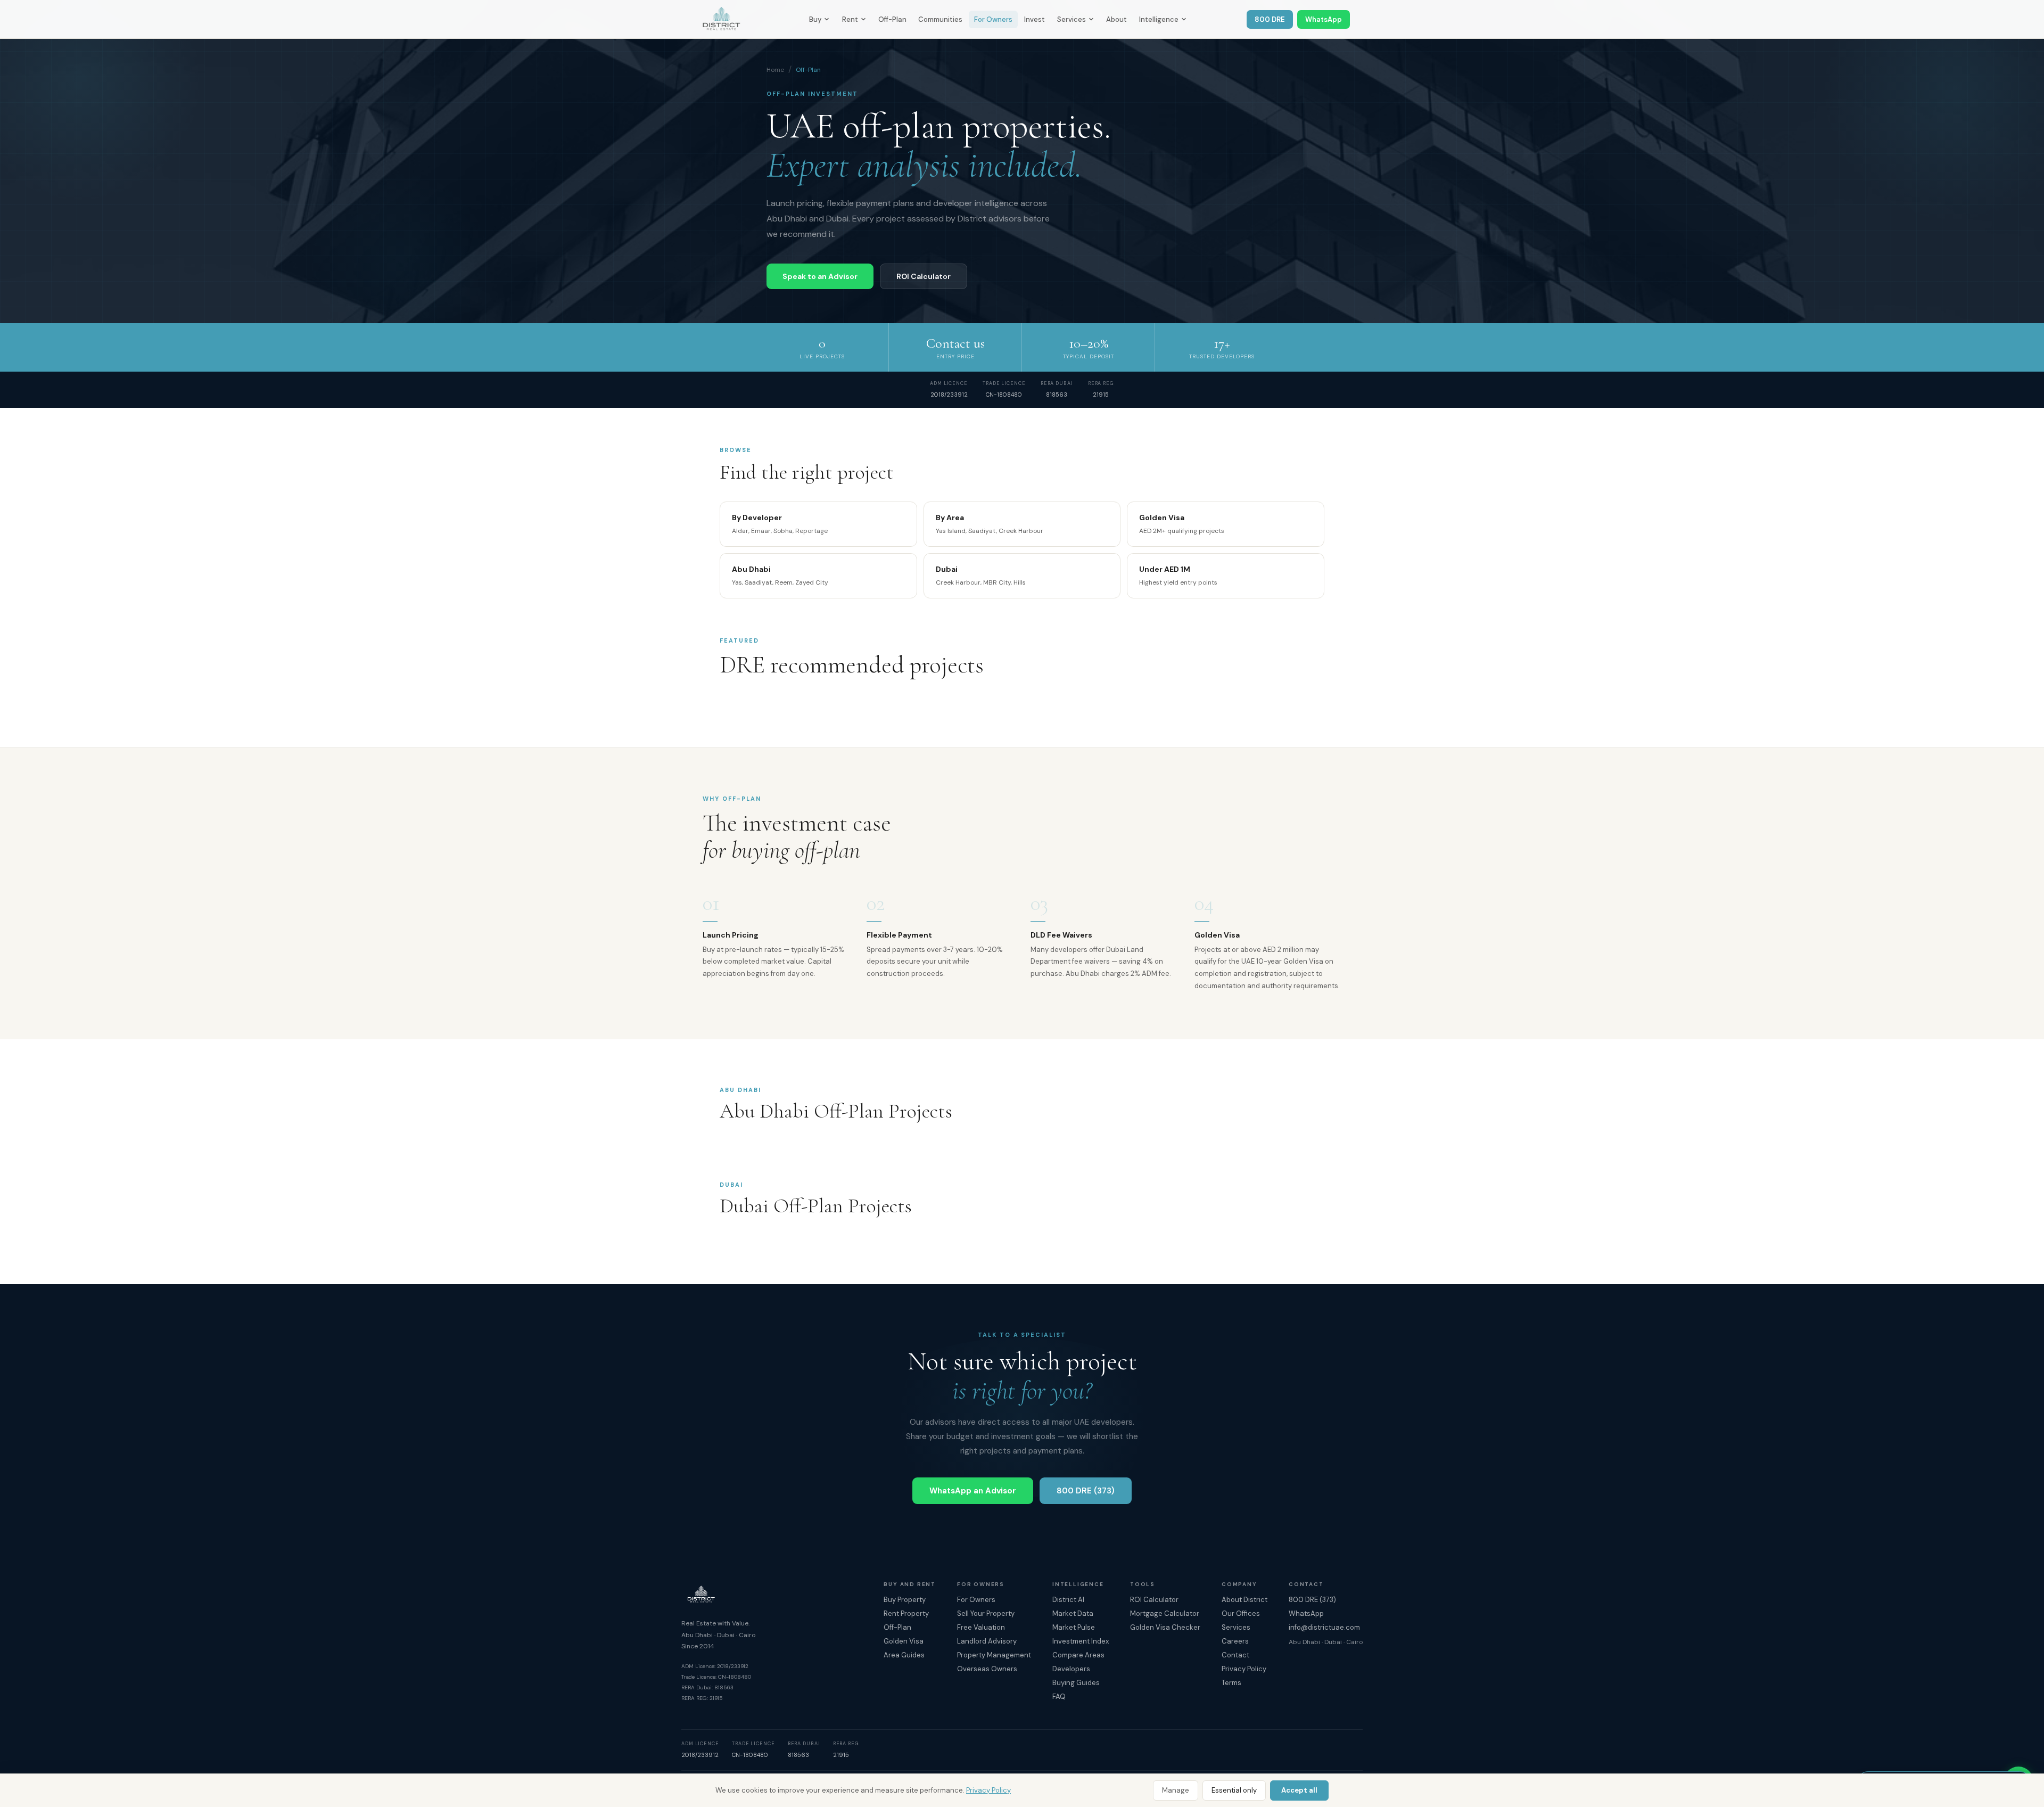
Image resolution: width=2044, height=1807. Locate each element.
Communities (940, 19)
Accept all (1299, 1790)
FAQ (1059, 1697)
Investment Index (1081, 1641)
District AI (1068, 1600)
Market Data (1073, 1613)
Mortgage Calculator (1165, 1613)
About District (1244, 1600)
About (1116, 19)
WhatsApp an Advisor (973, 1491)
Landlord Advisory (987, 1641)
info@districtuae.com (1324, 1627)
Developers (1071, 1669)
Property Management (994, 1655)
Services (1072, 19)
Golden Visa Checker (1165, 1627)
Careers (1235, 1641)
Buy (815, 19)
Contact (1235, 1655)
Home (775, 70)
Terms (1231, 1683)
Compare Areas (1078, 1655)
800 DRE (1270, 19)
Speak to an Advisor (820, 276)
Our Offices (1241, 1613)
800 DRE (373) (1086, 1491)
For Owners (993, 19)
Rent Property (906, 1613)
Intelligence (1159, 19)
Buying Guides (1076, 1683)
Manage (1176, 1790)
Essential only (1234, 1790)
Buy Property (905, 1600)
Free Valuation (981, 1627)
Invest (1035, 19)
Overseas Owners (987, 1669)
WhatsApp (1324, 19)
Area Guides (904, 1655)
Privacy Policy (988, 1790)
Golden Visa (904, 1641)
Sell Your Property (986, 1613)
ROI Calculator (924, 276)
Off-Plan (892, 19)
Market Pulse (1074, 1627)
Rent (850, 19)
